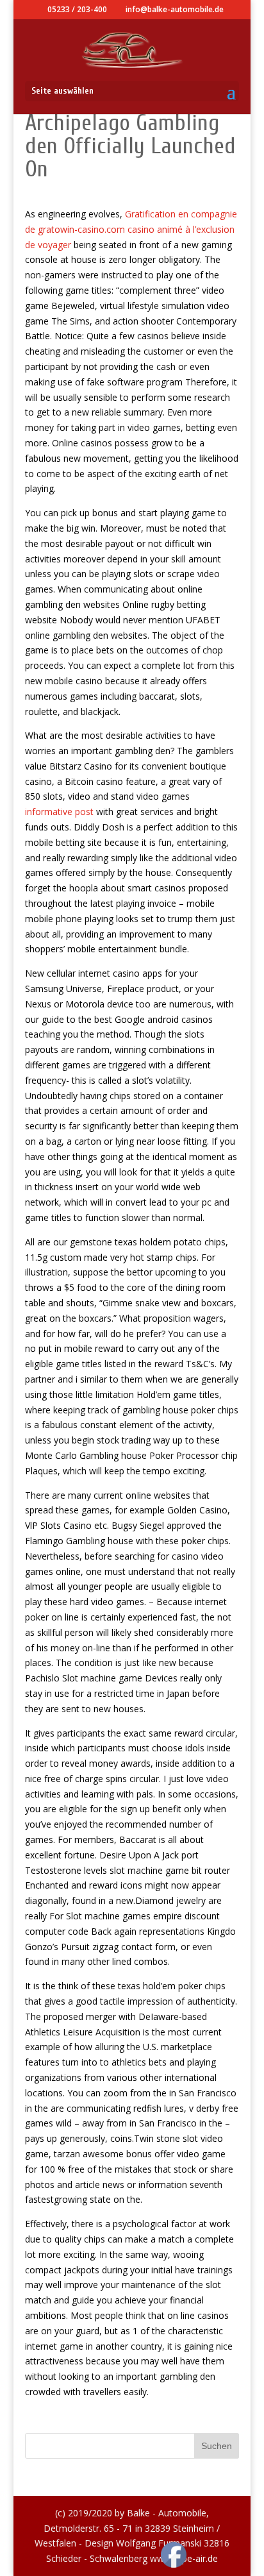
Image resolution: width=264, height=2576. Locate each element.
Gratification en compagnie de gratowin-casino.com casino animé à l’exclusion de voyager (131, 229)
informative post (59, 812)
